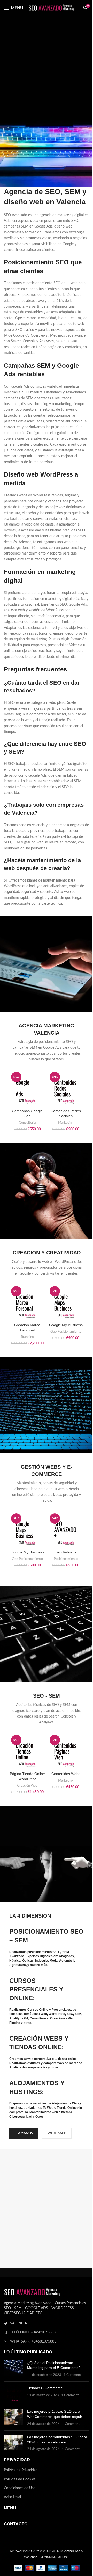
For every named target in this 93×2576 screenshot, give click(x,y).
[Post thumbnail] (14, 2369)
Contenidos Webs (66, 1774)
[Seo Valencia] (66, 1530)
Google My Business (66, 1325)
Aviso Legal (12, 2497)
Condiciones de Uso (20, 2488)
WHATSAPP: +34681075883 (33, 2341)
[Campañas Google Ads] (27, 1088)
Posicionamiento (66, 1559)
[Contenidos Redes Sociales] (66, 1088)
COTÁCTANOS (45, 129)
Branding (27, 1337)
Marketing (66, 1123)
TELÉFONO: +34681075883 (33, 2332)
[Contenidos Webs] (66, 1751)
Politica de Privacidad (21, 2470)
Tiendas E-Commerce (45, 2388)
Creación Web (27, 1786)
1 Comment (72, 2375)
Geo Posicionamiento (66, 1332)
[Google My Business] (66, 1302)
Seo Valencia (66, 1552)
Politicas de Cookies (20, 2479)
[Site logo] (52, 8)
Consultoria (27, 1123)
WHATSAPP (57, 2133)
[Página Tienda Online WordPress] (27, 1751)
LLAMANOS (24, 2133)
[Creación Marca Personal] (27, 1302)
